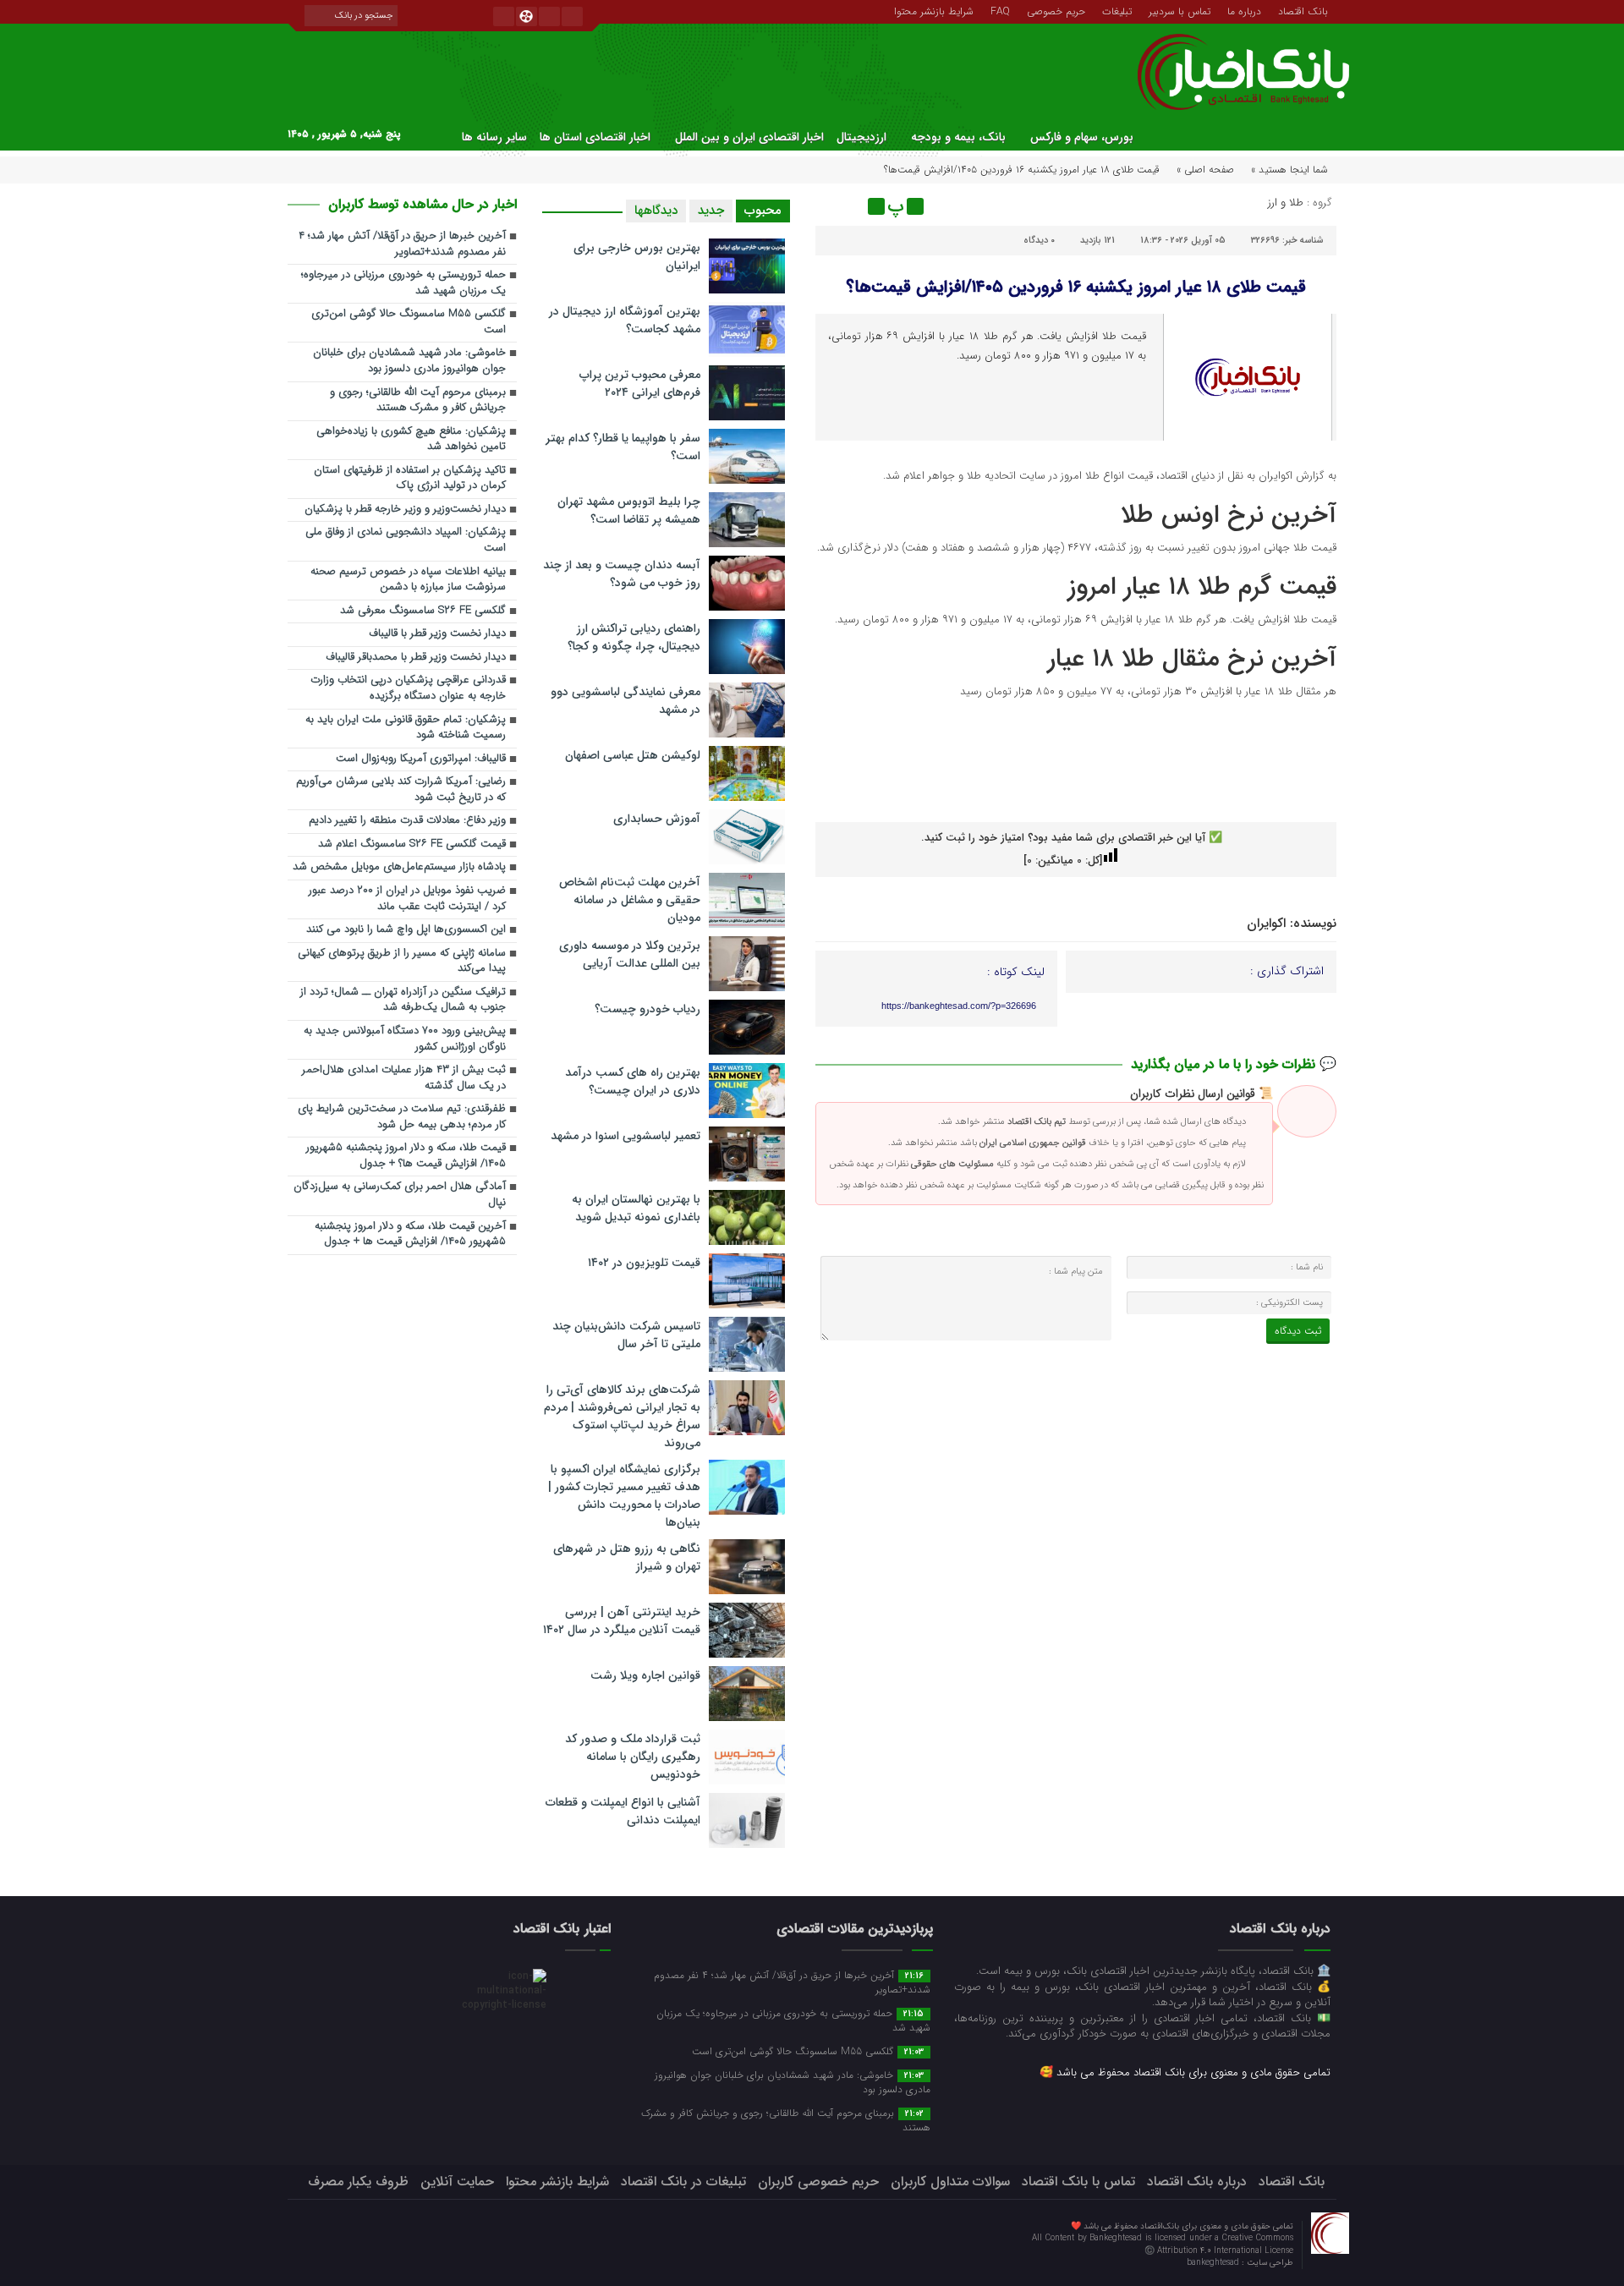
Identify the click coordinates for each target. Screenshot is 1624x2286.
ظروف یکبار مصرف (358, 2182)
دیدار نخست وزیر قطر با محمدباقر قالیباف (416, 658)
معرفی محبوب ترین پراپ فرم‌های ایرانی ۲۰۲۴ (640, 384)
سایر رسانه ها (494, 137)
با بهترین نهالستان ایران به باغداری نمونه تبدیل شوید (636, 1208)
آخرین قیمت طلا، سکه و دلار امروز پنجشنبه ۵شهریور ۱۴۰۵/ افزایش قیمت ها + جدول (410, 1235)
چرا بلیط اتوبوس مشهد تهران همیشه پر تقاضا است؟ (629, 510)
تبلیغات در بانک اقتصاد (683, 2182)
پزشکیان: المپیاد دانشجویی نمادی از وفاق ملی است (406, 540)
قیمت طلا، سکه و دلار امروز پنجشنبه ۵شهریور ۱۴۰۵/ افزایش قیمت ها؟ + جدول (406, 1156)
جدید (711, 211)
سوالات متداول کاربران (950, 2182)
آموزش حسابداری (657, 819)
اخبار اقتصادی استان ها (595, 137)
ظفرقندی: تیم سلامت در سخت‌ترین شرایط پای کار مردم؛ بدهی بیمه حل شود (402, 1117)
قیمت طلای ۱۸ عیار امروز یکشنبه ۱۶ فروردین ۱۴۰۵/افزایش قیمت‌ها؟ (1076, 287)
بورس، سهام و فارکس (1082, 137)
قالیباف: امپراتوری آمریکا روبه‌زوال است (421, 759)
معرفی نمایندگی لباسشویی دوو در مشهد (625, 701)
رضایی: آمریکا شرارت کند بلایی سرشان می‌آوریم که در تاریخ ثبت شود (401, 790)
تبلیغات (1117, 10)
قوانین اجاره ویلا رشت (645, 1675)
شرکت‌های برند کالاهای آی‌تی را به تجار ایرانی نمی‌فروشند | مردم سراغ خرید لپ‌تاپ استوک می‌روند (622, 1416)
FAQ (1000, 10)
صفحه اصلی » (1205, 170)
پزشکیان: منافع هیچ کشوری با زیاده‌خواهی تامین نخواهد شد (411, 440)
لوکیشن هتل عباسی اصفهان (633, 755)
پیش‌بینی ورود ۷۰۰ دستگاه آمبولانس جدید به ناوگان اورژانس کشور (405, 1039)
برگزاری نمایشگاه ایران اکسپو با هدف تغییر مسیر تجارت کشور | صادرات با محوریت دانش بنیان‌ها (624, 1496)
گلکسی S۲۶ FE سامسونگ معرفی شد (423, 611)
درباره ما (1244, 10)
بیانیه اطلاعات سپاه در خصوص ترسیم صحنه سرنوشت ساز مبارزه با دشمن (408, 580)
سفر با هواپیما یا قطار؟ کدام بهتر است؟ (623, 447)
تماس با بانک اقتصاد (1078, 2182)
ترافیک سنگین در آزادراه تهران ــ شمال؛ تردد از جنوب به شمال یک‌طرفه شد (403, 1000)
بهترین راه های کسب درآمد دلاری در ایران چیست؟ (633, 1081)
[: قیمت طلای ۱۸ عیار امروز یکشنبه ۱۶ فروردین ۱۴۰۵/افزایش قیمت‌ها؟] (831, 206)
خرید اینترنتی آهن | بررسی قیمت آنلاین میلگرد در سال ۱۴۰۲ (622, 1621)
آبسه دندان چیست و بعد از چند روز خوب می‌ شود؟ (622, 574)
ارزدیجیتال (861, 137)
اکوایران (1266, 924)
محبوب (763, 211)
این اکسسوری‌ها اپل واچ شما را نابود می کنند (406, 930)
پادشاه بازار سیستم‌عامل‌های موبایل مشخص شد (399, 867)
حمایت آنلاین (457, 2182)
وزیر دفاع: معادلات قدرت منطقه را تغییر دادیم (407, 821)
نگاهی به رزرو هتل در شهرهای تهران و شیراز (627, 1557)
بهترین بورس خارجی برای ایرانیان (637, 257)
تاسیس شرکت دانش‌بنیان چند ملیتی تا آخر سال (626, 1335)
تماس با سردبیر (1180, 10)
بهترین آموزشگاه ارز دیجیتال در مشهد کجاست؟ (625, 320)
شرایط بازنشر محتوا (934, 10)
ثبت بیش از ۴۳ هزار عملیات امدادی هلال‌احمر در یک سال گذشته (404, 1078)
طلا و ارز (1286, 203)
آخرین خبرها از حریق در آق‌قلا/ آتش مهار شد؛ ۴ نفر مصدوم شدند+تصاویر (402, 244)
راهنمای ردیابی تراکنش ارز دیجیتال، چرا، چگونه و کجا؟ (634, 637)
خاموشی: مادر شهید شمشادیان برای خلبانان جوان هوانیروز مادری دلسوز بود (409, 361)
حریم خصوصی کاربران (818, 2182)
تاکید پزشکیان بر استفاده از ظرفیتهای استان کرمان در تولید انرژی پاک (410, 479)
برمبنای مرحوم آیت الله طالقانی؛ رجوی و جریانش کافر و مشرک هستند (418, 401)
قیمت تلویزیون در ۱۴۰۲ (644, 1263)
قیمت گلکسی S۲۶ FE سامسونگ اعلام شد (412, 844)
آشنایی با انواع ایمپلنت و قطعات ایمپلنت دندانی (623, 1811)
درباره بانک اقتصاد (1197, 2182)
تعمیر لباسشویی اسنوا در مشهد (625, 1136)
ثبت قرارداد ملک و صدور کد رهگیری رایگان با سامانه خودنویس (633, 1757)
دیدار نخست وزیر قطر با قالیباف (437, 634)
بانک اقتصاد (1303, 10)
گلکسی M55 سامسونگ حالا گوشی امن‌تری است (409, 322)
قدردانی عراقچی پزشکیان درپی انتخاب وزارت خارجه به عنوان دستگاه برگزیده (408, 688)
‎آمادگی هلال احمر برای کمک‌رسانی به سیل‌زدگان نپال (400, 1195)
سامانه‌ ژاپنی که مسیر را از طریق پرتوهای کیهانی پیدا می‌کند (402, 962)
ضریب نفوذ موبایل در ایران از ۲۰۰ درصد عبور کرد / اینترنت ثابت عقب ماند (407, 899)
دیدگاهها (656, 211)
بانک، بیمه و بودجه (958, 137)
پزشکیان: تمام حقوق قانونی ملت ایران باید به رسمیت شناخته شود (406, 728)
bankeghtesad (1214, 2263)
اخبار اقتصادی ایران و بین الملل (749, 137)
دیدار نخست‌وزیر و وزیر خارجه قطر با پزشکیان (405, 510)
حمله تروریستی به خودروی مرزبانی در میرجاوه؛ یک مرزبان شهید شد (403, 283)
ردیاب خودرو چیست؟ (647, 1009)
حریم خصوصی (1056, 10)
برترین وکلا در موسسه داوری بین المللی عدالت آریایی (630, 954)
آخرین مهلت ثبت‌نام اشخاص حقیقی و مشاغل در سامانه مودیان (630, 900)
